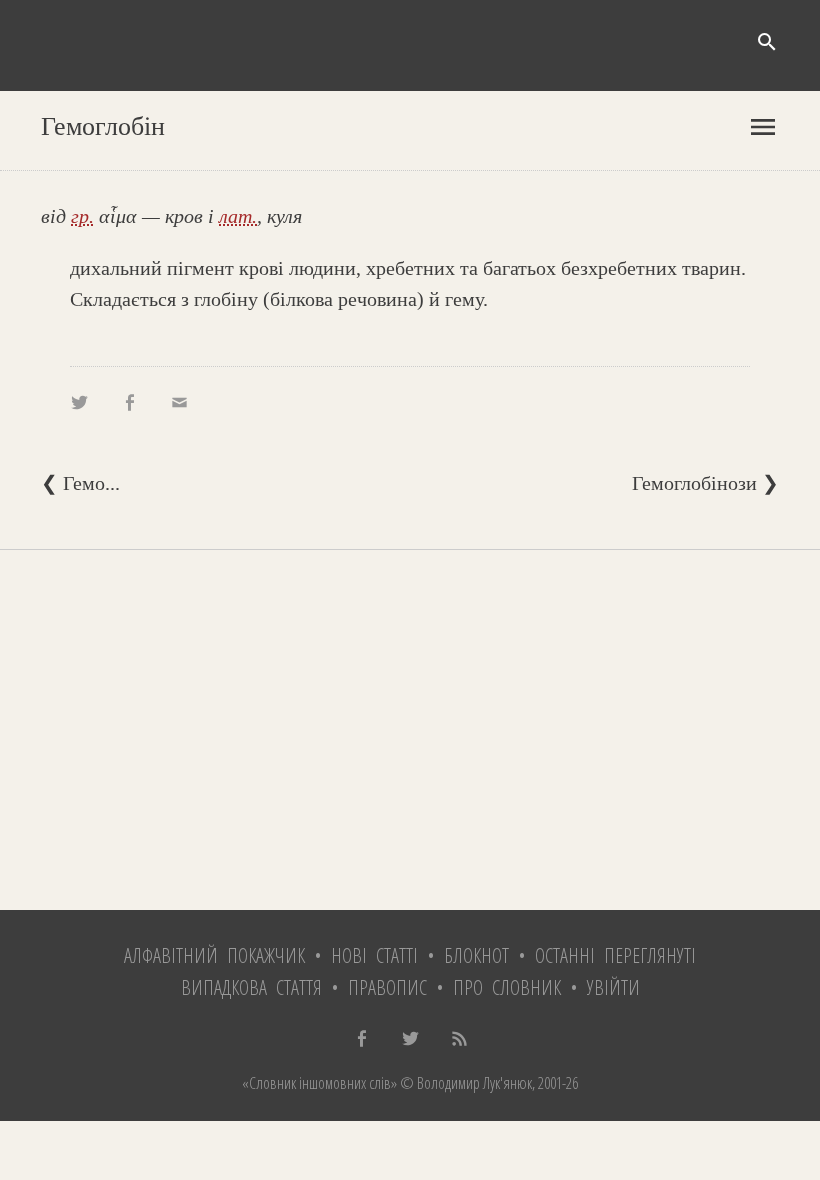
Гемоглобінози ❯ (705, 483)
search (767, 42)
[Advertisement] (410, 730)
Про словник (507, 987)
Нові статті (374, 955)
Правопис (387, 987)
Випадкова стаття (251, 987)
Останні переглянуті (615, 955)
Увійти (613, 987)
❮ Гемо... (80, 483)
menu (763, 127)
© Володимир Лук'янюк (464, 1083)
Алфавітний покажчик (214, 955)
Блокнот (476, 955)
